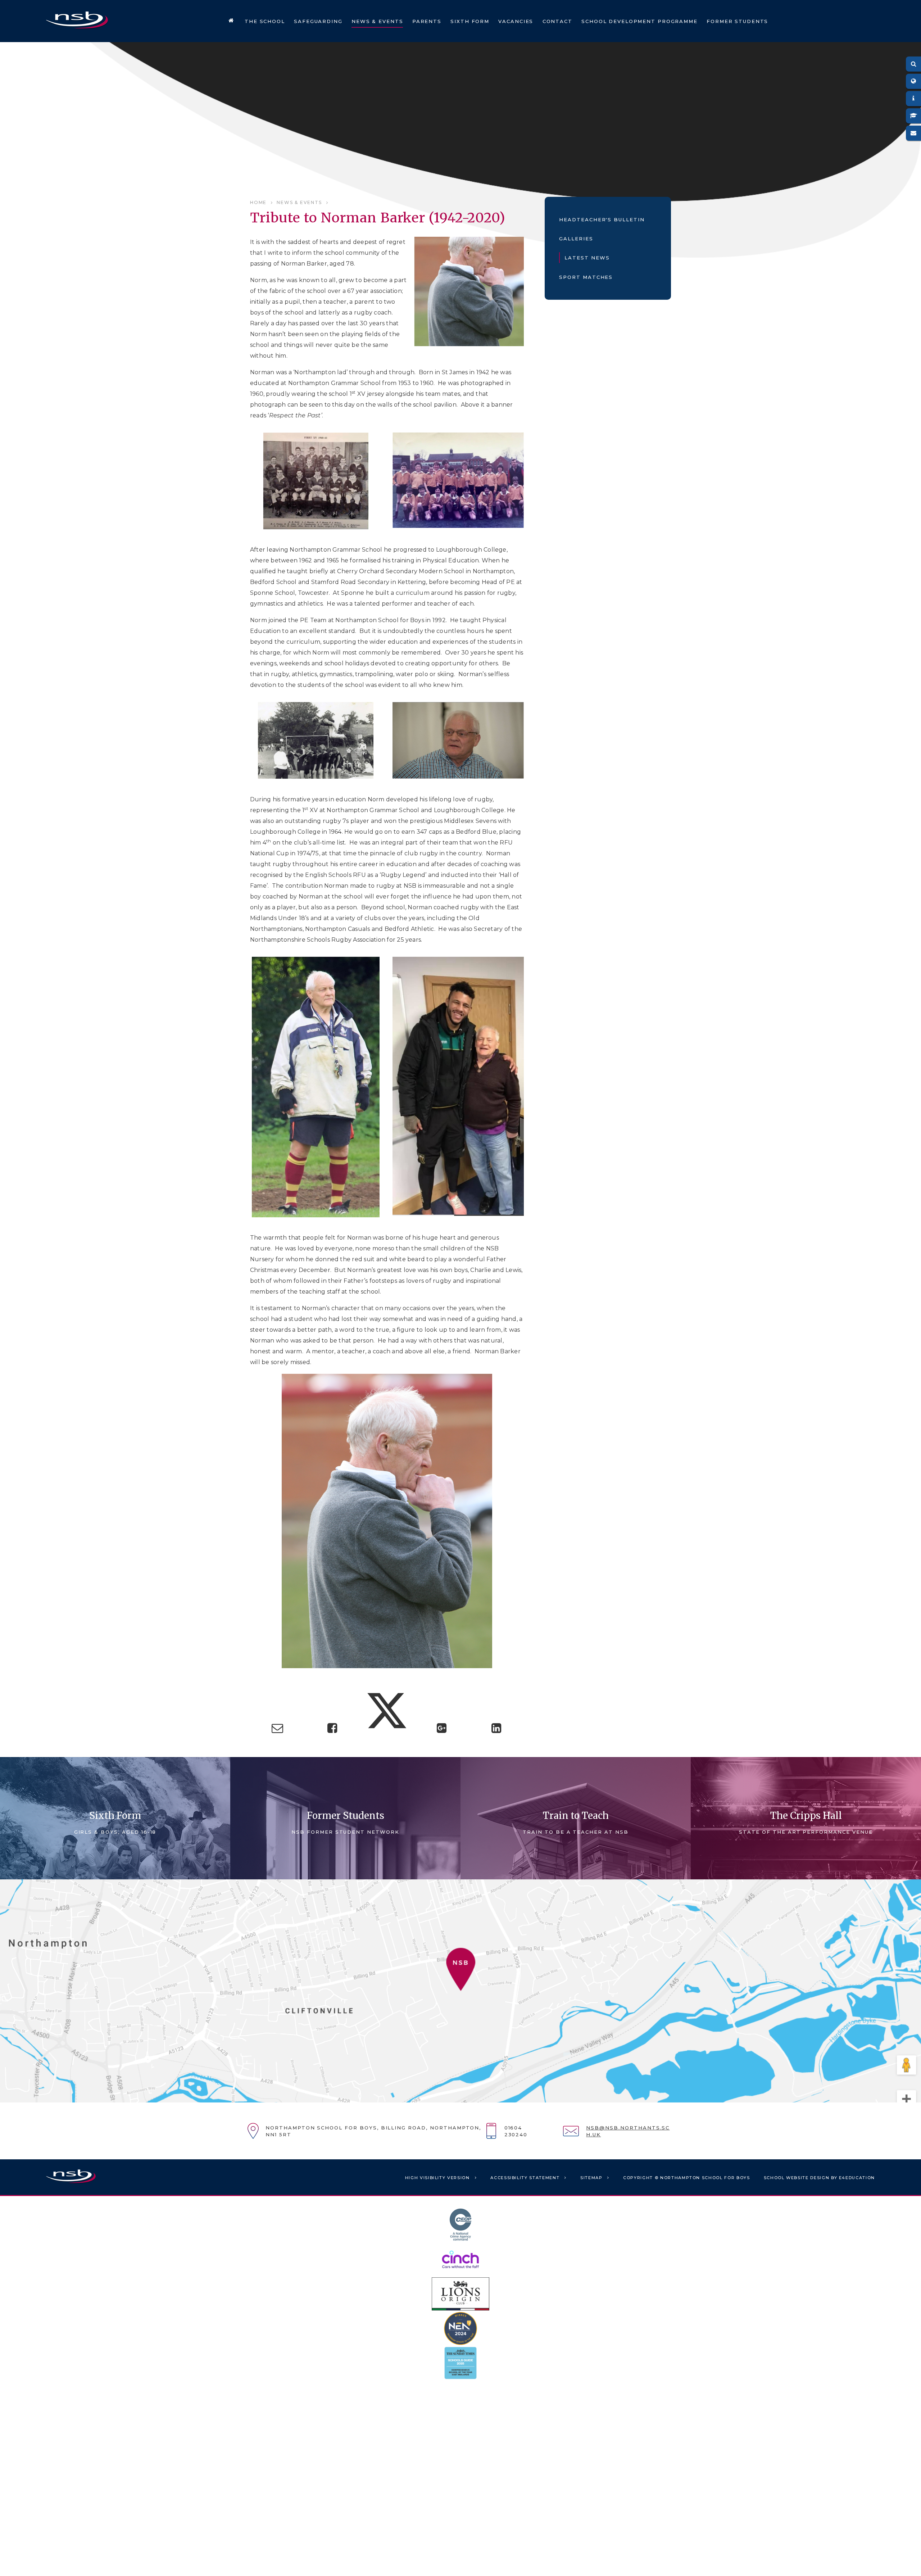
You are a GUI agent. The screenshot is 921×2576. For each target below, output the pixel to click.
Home (258, 202)
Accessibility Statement (525, 2178)
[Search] (913, 64)
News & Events (299, 202)
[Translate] (913, 81)
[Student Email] (913, 133)
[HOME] (231, 21)
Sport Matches (586, 277)
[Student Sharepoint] (913, 116)
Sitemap (591, 2178)
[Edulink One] (913, 99)
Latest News (587, 258)
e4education (857, 2178)
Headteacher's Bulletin (602, 219)
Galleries (576, 239)
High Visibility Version (437, 2178)
